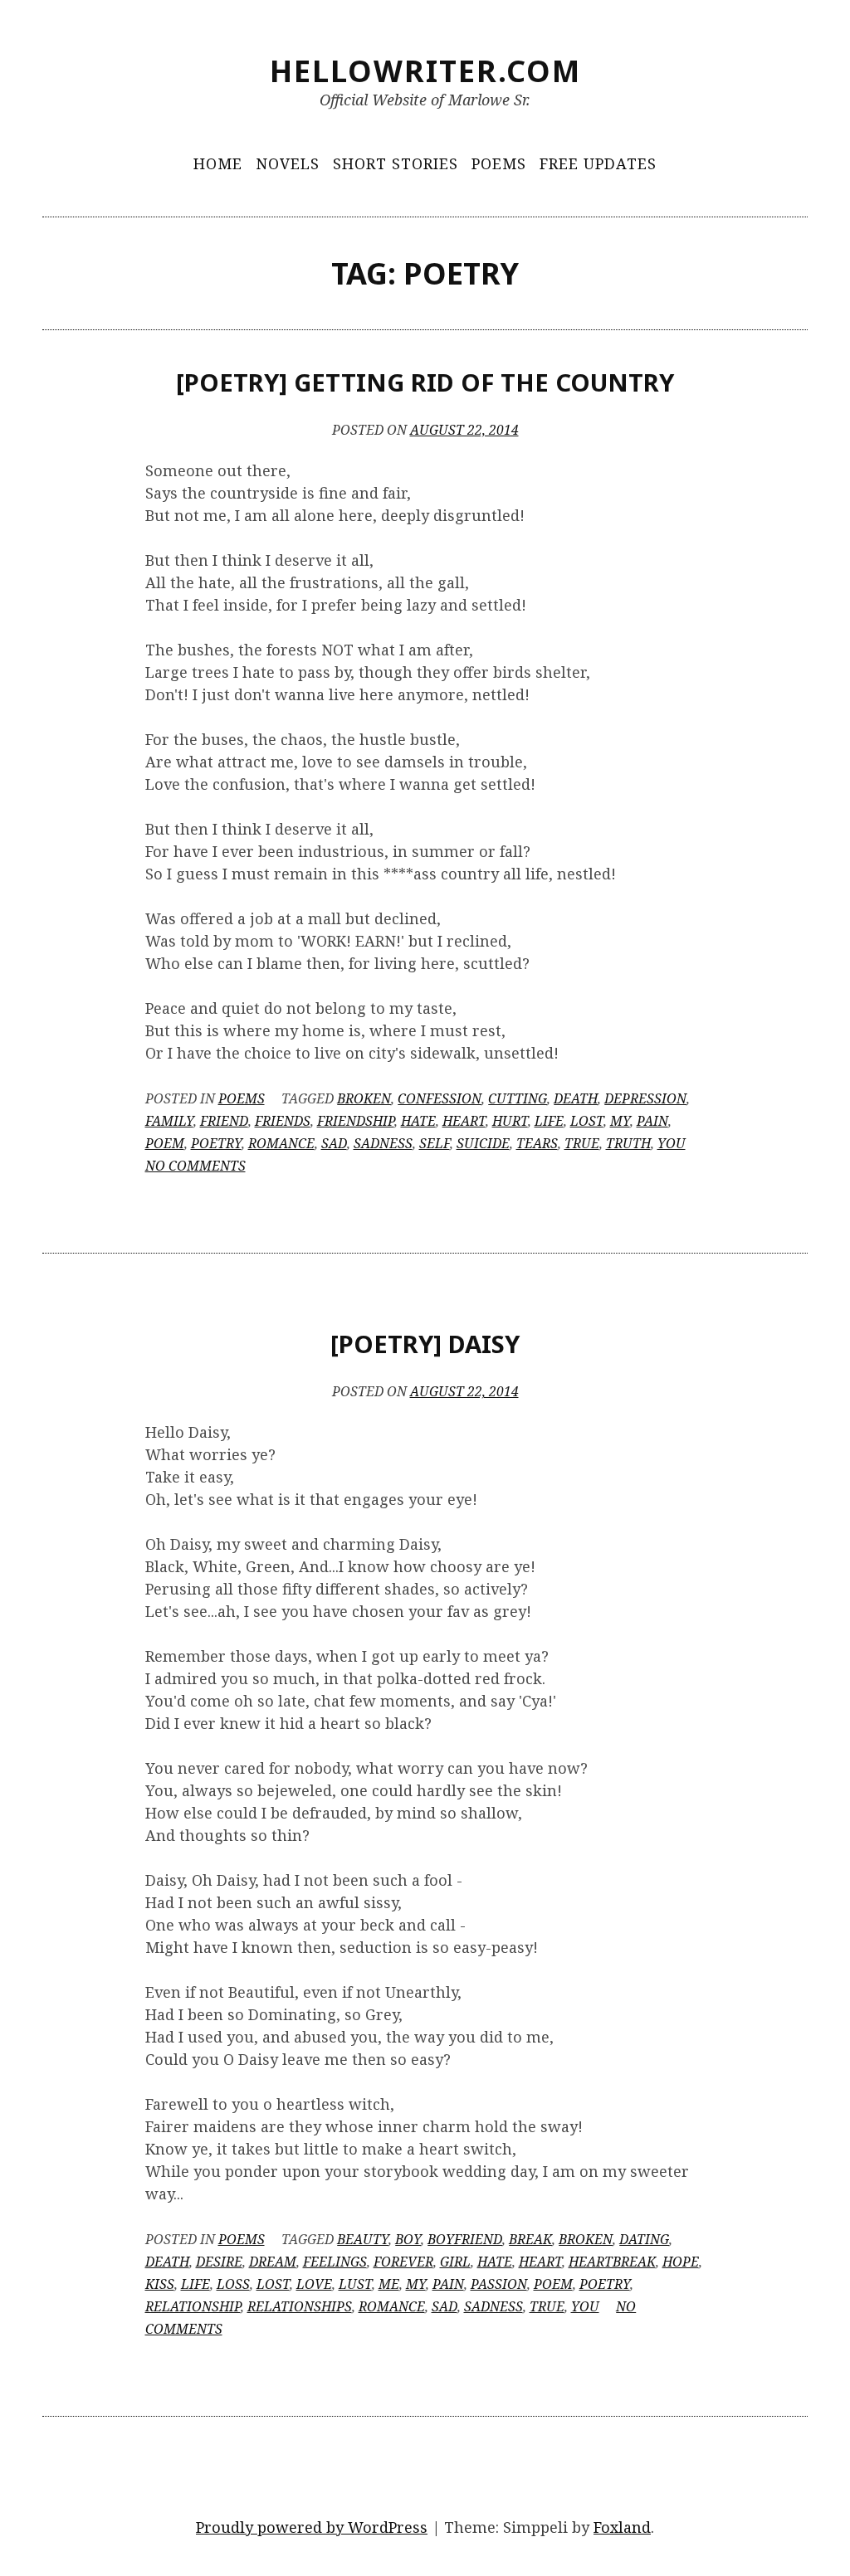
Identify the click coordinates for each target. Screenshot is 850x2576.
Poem (165, 1143)
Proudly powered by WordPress (312, 2527)
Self (435, 1143)
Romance (281, 1143)
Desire (219, 2262)
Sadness (383, 1143)
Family (169, 1121)
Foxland (622, 2527)
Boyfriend (465, 2239)
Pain (652, 1121)
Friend (224, 1121)
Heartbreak (612, 2262)
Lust (355, 2284)
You (672, 1143)
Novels (288, 163)
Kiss (160, 2284)
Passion (499, 2284)
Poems (499, 163)
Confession (440, 1098)
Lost (587, 1121)
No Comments (195, 1166)
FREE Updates (598, 163)
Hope (681, 2262)
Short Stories (396, 163)
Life (549, 1121)
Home (218, 163)
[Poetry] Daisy (425, 1344)
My (620, 1121)
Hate (418, 1121)
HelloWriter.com (425, 71)
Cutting (518, 1098)
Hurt (510, 1121)
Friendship (356, 1121)
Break (530, 2239)
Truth (628, 1143)
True (582, 1143)
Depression (645, 1098)
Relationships (300, 2306)
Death (576, 1098)
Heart (464, 1121)
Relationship (193, 2306)
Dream (273, 2262)
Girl (455, 2262)
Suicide (483, 1143)
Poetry (216, 1143)
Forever (403, 2262)
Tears (537, 1143)
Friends (283, 1121)
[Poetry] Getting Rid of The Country (425, 382)
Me (389, 2284)
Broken (364, 1098)
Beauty (363, 2239)
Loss (233, 2284)
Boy (408, 2239)
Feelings (335, 2262)
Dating (644, 2239)
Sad (334, 1143)
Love (314, 2284)
